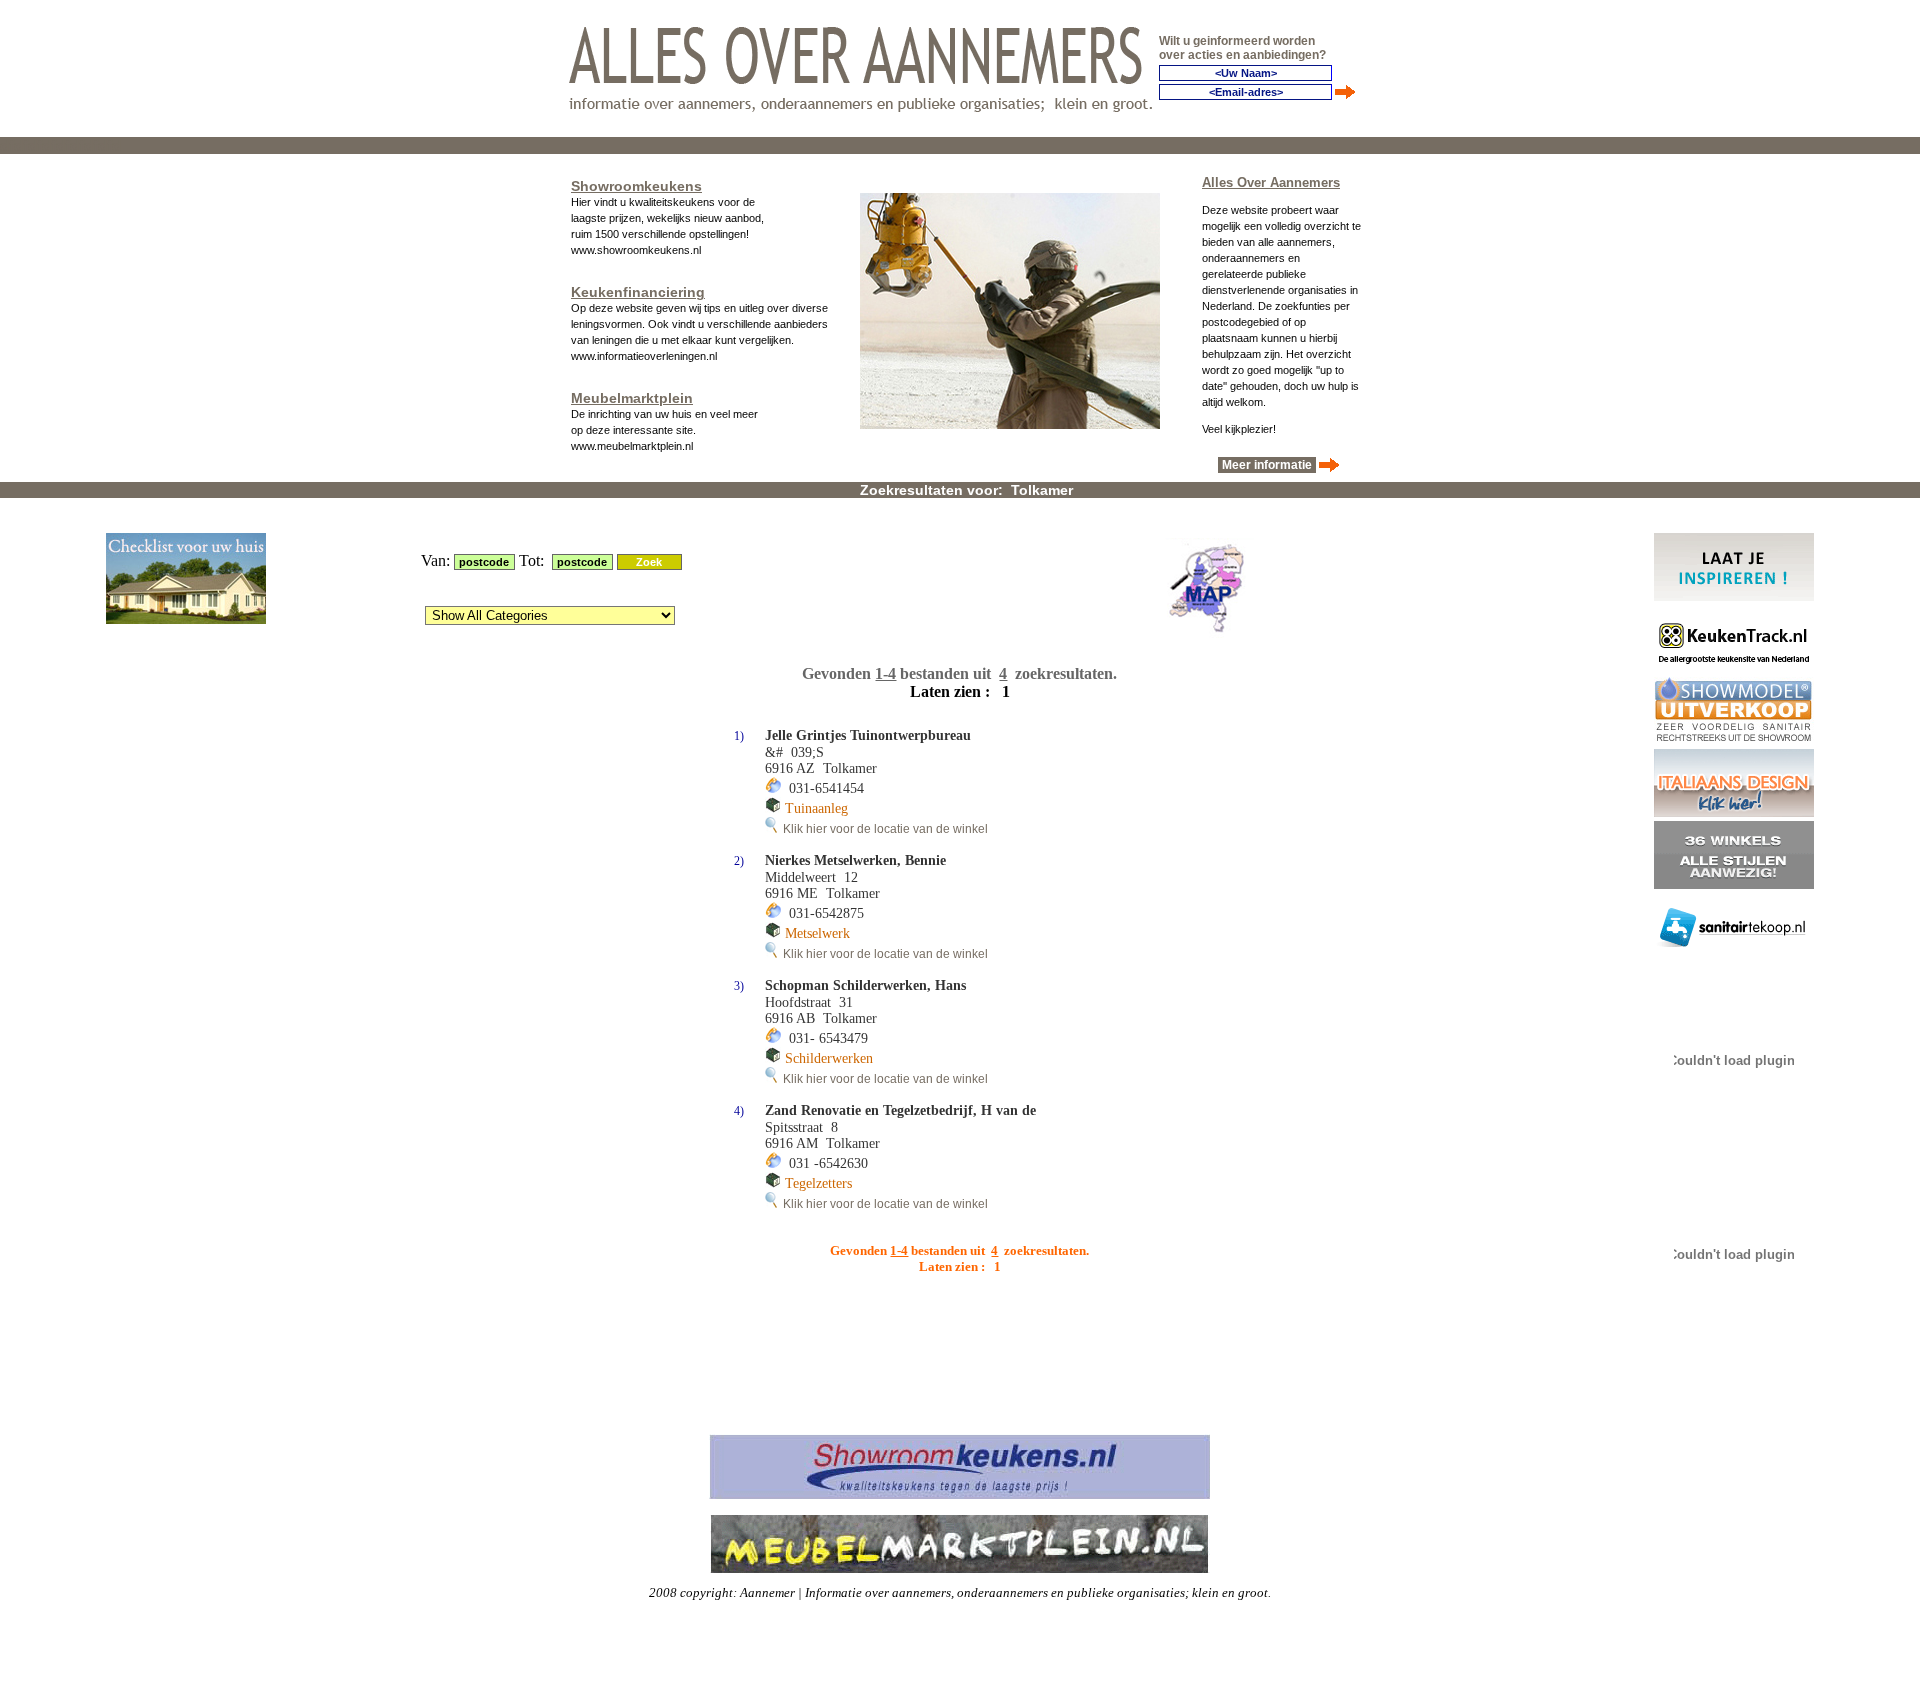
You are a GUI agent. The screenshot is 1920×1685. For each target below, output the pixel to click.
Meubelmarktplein (632, 398)
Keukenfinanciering (638, 292)
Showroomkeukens (636, 186)
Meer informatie (1267, 465)
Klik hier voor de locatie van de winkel (882, 829)
